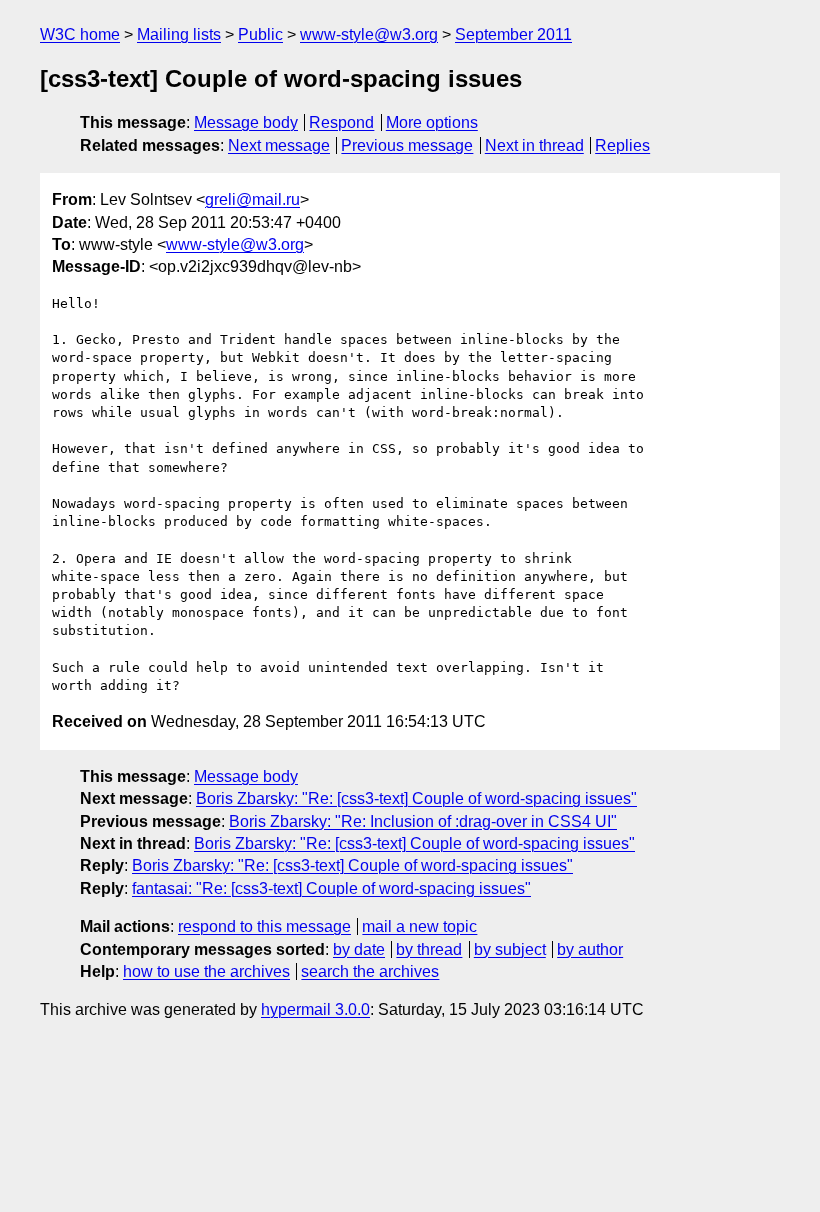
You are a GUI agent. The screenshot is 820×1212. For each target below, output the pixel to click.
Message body (246, 122)
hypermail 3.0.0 (315, 1009)
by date (359, 949)
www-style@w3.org (369, 34)
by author (590, 949)
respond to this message (264, 926)
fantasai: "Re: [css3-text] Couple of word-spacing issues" (331, 888)
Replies (622, 145)
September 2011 (513, 34)
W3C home (80, 34)
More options (432, 122)
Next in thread (534, 145)
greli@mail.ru (252, 199)
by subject (510, 949)
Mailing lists (179, 34)
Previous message (407, 145)
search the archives (370, 971)
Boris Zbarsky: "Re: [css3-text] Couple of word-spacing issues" (416, 798)
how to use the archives (206, 971)
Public (260, 34)
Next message (279, 145)
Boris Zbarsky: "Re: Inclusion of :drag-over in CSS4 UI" (423, 821)
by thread (429, 949)
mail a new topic (419, 926)
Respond (341, 122)
